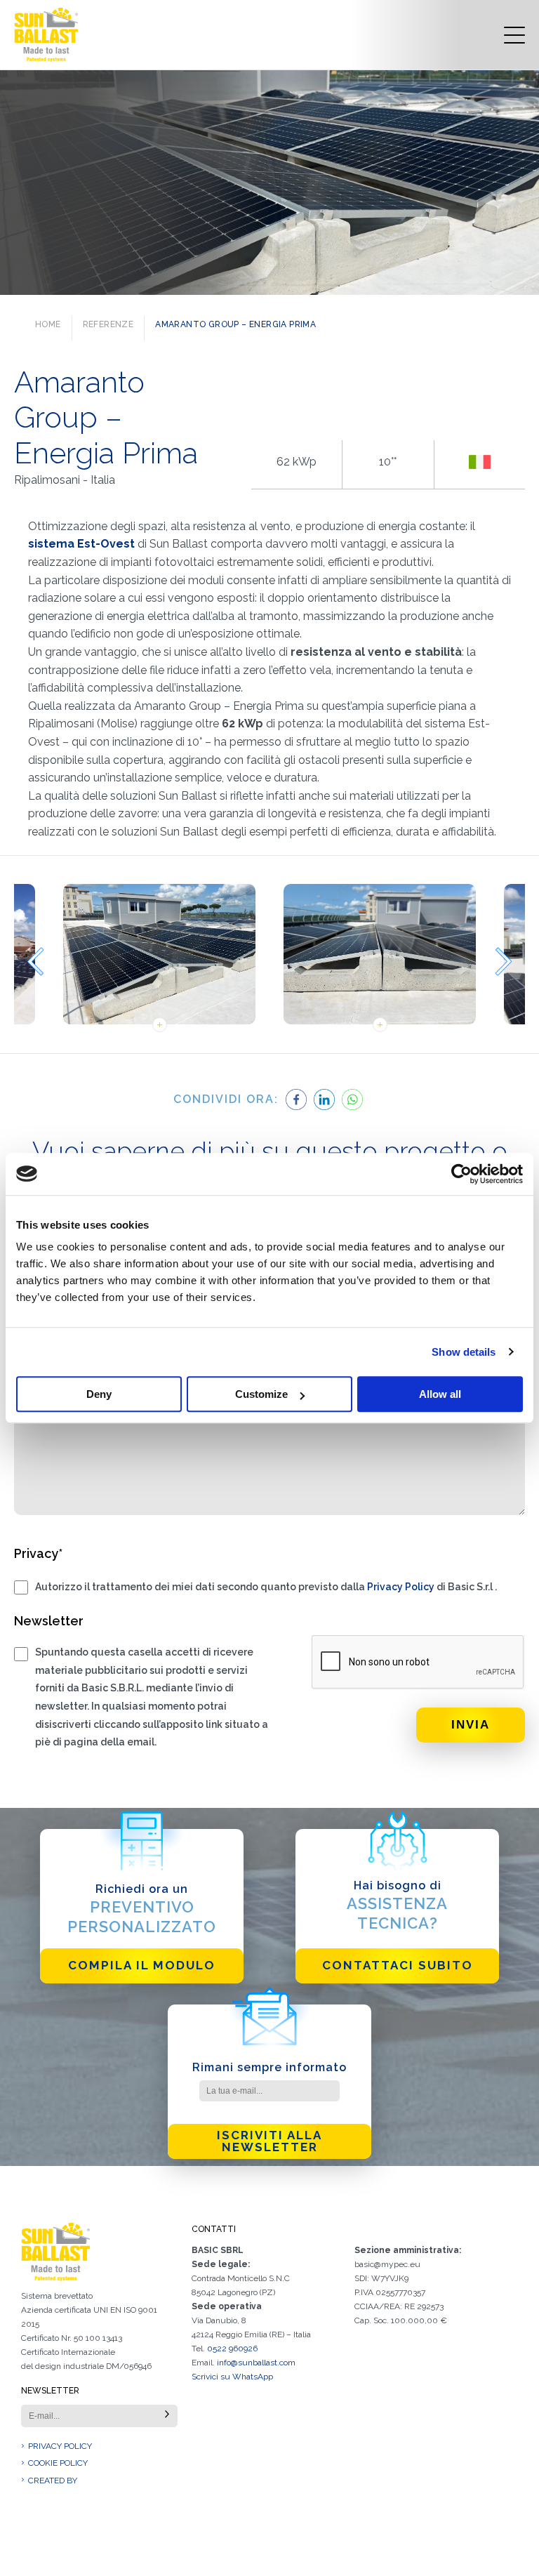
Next (504, 962)
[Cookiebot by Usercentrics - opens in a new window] (461, 1174)
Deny (99, 1394)
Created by (53, 2481)
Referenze (108, 324)
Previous (35, 962)
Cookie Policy (58, 2463)
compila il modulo (142, 1965)
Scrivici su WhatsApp (232, 2377)
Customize (261, 1394)
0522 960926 (232, 2349)
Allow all (440, 1394)
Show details (464, 1352)
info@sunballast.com (256, 2363)
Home (48, 324)
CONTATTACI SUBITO (398, 1965)
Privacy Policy (401, 1587)
